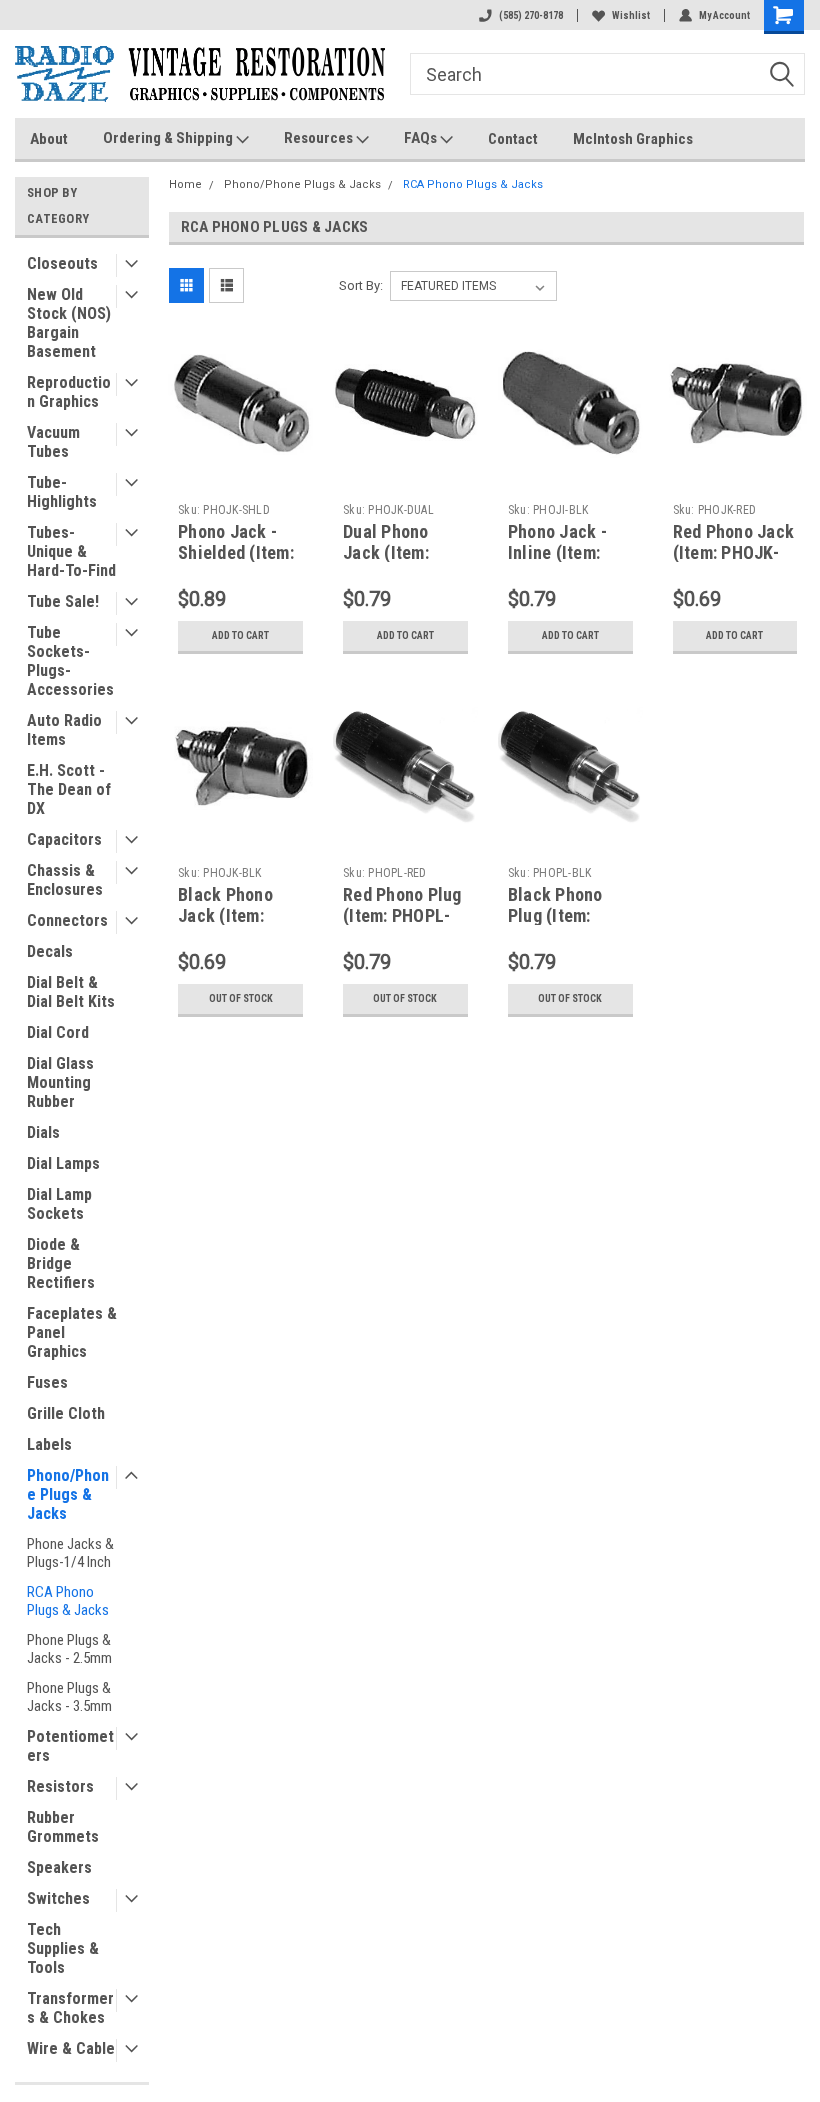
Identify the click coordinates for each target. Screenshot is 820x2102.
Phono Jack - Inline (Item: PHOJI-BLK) (557, 552)
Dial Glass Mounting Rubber (60, 1082)
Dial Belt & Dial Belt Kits (71, 992)
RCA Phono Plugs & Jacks (68, 1601)
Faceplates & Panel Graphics (72, 1332)
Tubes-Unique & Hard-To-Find (71, 551)
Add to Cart (240, 635)
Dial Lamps (63, 1163)
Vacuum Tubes (53, 442)
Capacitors (64, 839)
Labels (49, 1444)
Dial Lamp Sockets (59, 1204)
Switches (58, 1898)
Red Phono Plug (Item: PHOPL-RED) (402, 915)
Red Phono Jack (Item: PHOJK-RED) (734, 552)
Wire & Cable (71, 2048)
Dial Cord (58, 1032)
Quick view (240, 459)
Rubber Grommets (63, 1827)
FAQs (422, 138)
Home (185, 184)
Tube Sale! (63, 601)
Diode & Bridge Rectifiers (61, 1263)
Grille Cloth (66, 1413)
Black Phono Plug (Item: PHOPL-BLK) (555, 915)
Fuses (47, 1382)
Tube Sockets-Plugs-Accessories (70, 661)
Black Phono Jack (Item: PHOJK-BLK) (225, 915)
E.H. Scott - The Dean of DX (69, 789)
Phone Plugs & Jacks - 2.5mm (69, 1649)
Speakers (59, 1867)
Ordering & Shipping (169, 138)
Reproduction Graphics (69, 392)
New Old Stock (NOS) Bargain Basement (69, 323)
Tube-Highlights (62, 492)
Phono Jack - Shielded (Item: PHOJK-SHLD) (236, 552)
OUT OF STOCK (241, 998)
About (49, 139)
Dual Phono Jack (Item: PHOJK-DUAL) (395, 552)
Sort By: (361, 285)
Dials (43, 1132)
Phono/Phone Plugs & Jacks (68, 1494)
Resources (320, 138)
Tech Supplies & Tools (63, 1948)
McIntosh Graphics (633, 139)
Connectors (67, 920)
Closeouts (62, 263)
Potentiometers (70, 1746)
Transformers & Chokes (70, 2008)
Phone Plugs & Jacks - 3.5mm (69, 1697)
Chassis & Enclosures (65, 880)
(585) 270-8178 (531, 15)
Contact (513, 139)
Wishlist (631, 15)
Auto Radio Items (64, 730)
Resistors (60, 1786)
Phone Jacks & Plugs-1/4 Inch (70, 1553)
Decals (50, 951)
